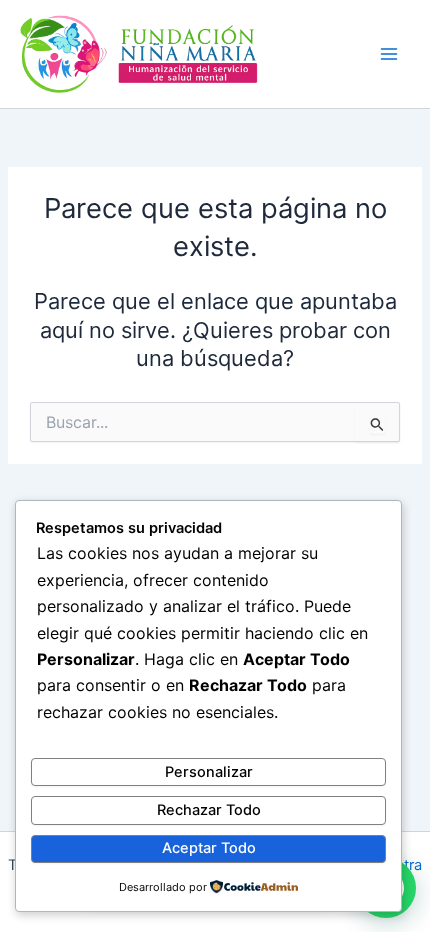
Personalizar (209, 772)
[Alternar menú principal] (389, 54)
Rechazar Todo (209, 810)
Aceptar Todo (209, 848)
